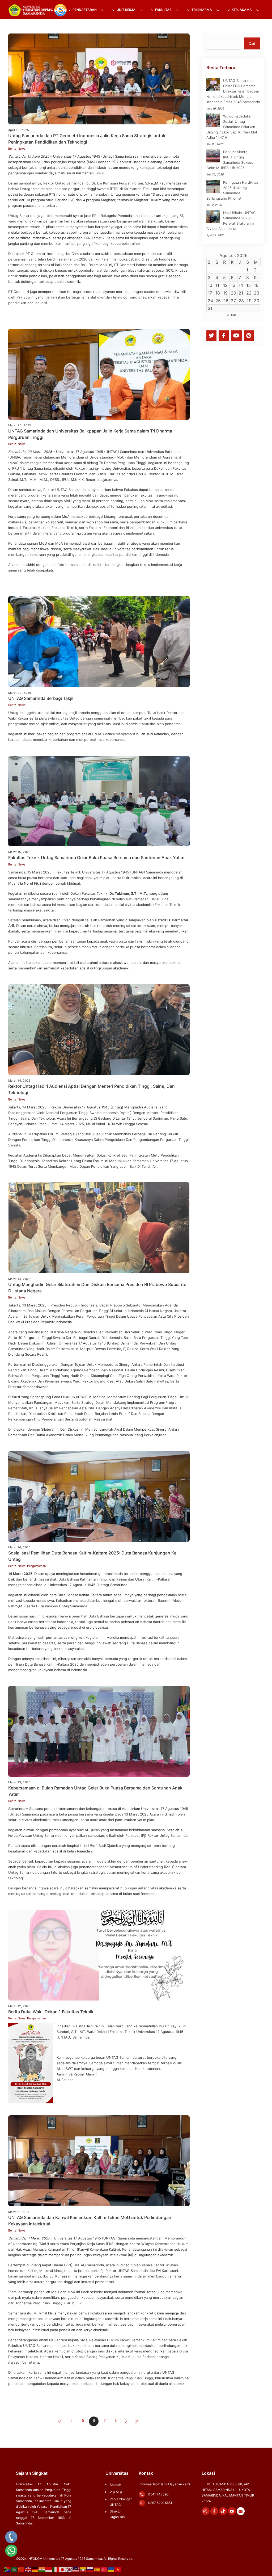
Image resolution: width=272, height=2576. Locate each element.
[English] (28, 2569)
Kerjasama (241, 10)
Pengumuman (36, 1566)
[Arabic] (14, 2569)
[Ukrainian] (111, 2569)
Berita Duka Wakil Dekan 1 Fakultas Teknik (51, 2012)
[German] (35, 2569)
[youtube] (236, 335)
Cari (252, 43)
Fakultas (163, 10)
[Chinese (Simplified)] (21, 2569)
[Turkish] (104, 2569)
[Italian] (56, 2569)
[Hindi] (42, 2569)
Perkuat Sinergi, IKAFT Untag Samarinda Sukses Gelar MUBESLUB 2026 (230, 160)
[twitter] (211, 335)
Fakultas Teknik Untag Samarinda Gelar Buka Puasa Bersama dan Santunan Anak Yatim (96, 858)
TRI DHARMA (201, 10)
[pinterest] (249, 335)
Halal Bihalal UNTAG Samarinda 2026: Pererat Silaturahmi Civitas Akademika (231, 221)
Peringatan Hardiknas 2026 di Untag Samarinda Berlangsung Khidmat (232, 190)
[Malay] (76, 2569)
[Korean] (70, 2569)
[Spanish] (97, 2569)
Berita (12, 149)
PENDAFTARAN (84, 10)
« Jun (232, 315)
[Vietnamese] (118, 2569)
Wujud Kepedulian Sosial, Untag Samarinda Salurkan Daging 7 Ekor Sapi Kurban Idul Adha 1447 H (232, 127)
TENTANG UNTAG (39, 10)
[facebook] (224, 335)
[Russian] (90, 2569)
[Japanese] (63, 2569)
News (22, 149)
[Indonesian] (49, 2569)
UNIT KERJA (126, 10)
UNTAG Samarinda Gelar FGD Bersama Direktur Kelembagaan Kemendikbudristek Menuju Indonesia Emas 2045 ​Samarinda (233, 91)
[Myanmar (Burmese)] (83, 2569)
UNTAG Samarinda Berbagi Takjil (41, 698)
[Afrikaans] (7, 2569)
